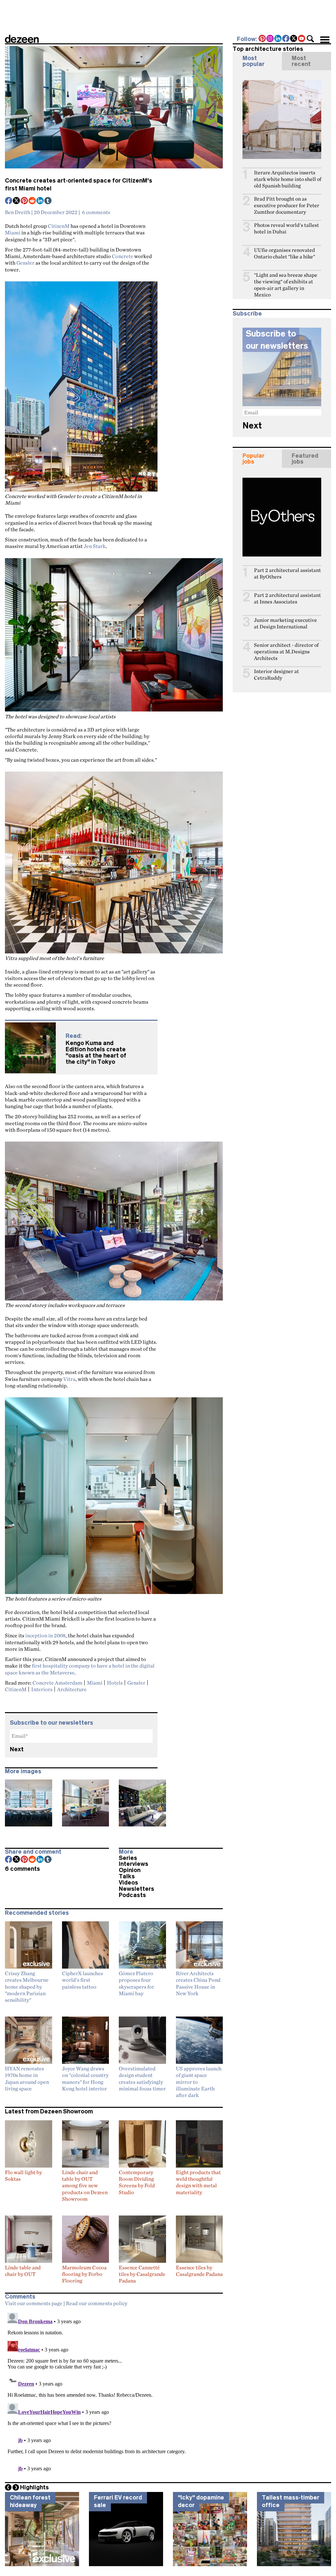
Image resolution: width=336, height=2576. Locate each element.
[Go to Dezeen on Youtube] (302, 39)
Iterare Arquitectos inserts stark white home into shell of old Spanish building (288, 179)
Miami (13, 232)
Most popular (253, 61)
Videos (128, 1883)
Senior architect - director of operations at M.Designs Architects (286, 652)
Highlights (34, 2487)
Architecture (72, 1689)
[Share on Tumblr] (48, 201)
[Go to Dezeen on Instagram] (270, 39)
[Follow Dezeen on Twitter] (294, 39)
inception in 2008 (45, 1635)
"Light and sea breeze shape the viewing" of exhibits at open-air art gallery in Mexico (286, 285)
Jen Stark (95, 546)
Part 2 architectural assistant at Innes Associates (287, 598)
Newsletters (136, 1889)
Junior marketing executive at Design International (285, 623)
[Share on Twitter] (17, 201)
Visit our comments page (34, 2303)
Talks (127, 1876)
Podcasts (132, 1895)
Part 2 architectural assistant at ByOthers (287, 573)
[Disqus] (114, 2392)
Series (128, 1858)
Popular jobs (253, 459)
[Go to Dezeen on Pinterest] (262, 39)
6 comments (96, 212)
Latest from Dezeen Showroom (49, 2111)
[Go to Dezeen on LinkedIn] (278, 39)
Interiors (42, 1689)
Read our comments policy (97, 2303)
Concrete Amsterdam (57, 1683)
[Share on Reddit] (32, 201)
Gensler (25, 263)
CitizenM (59, 226)
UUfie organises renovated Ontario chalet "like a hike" (284, 253)
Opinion (130, 1870)
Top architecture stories (268, 49)
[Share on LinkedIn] (40, 201)
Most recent (301, 61)
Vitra (69, 1379)
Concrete (123, 256)
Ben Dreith (18, 212)
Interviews (134, 1864)
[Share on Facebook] (9, 201)
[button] (310, 39)
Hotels (115, 1683)
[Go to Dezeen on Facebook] (286, 39)
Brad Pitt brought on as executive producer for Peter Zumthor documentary (287, 205)
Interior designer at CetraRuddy (276, 675)
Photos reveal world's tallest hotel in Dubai (286, 228)
